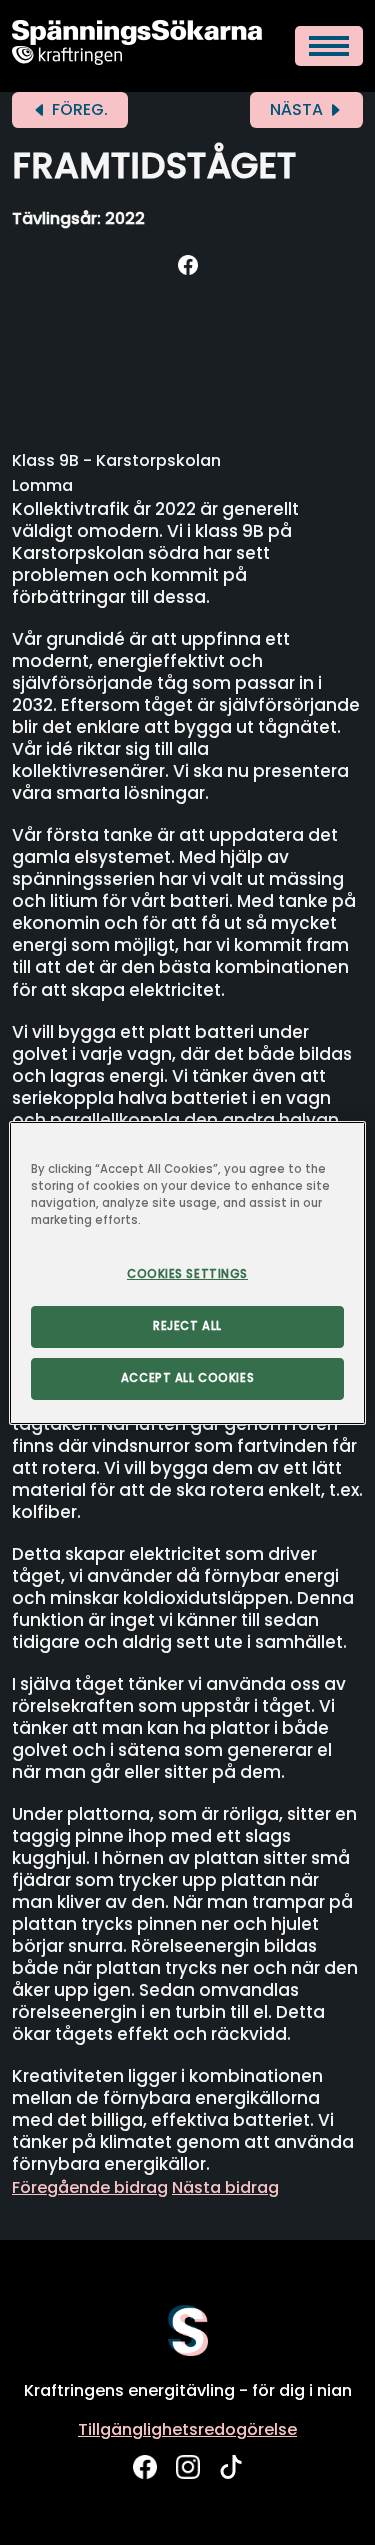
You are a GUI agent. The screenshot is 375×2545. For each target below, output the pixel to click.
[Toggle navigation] (329, 46)
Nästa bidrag (225, 2187)
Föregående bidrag (90, 2187)
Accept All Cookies (187, 1378)
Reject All (187, 1326)
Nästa (298, 109)
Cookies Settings (187, 1274)
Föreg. (78, 109)
